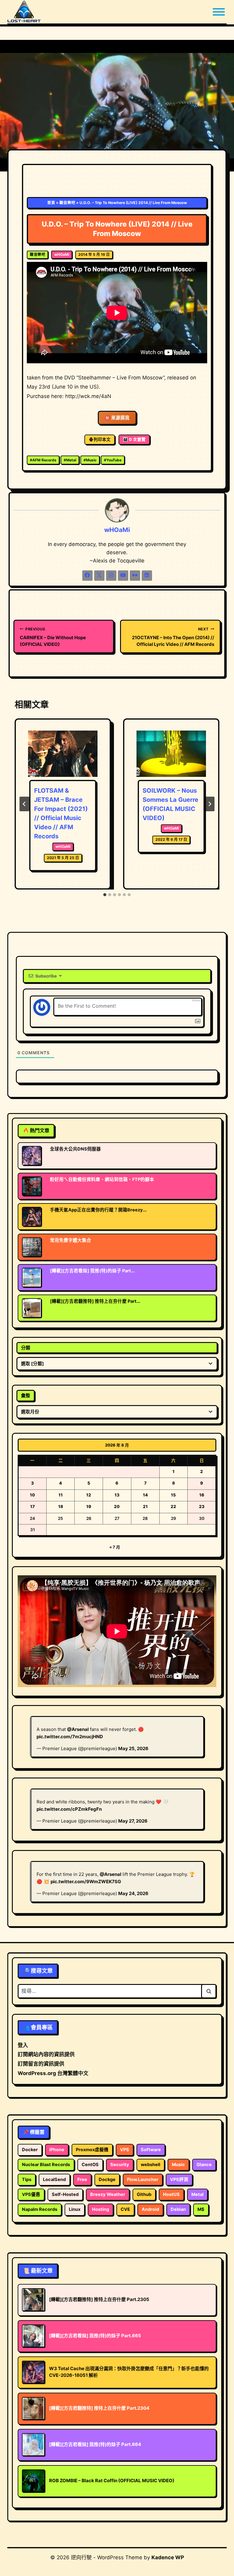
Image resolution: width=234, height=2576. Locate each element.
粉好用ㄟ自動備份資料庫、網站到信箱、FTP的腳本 (102, 1179)
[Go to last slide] (24, 804)
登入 (23, 2045)
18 (61, 1506)
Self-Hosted (65, 2194)
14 (145, 1495)
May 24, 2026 (133, 1893)
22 (173, 1506)
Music (90, 460)
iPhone (57, 2150)
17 (32, 1506)
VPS (125, 2150)
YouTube (113, 460)
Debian (178, 2209)
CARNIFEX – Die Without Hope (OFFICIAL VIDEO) (53, 637)
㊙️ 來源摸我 (117, 418)
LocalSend (54, 2180)
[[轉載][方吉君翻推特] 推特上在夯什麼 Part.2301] (34, 1308)
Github (144, 2194)
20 (117, 1506)
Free (82, 2180)
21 (145, 1506)
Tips (27, 2180)
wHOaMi (62, 254)
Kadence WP (168, 2557)
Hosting (101, 2209)
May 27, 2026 (133, 1821)
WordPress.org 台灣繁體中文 (53, 2073)
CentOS (90, 2165)
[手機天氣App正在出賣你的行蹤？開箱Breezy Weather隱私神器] (34, 1217)
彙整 (26, 1395)
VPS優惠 (31, 2194)
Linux (75, 2209)
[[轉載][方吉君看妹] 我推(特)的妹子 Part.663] (34, 1277)
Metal (70, 460)
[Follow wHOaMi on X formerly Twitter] (99, 576)
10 (32, 1495)
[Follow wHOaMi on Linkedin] (147, 576)
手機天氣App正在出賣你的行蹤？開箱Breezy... (98, 1210)
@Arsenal (78, 1729)
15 (173, 1495)
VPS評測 (179, 2180)
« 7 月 (115, 1547)
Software (151, 2150)
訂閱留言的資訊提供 (41, 2064)
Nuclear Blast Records (46, 2165)
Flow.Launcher (143, 2180)
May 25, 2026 (133, 1748)
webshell (151, 2165)
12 (89, 1495)
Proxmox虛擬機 (92, 2150)
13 (117, 1495)
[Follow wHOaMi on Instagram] (111, 576)
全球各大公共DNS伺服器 (75, 1149)
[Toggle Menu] (219, 12)
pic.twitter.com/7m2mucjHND (70, 1737)
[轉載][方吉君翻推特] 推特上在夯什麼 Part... (95, 1301)
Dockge (107, 2180)
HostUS (171, 2194)
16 (202, 1495)
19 (89, 1506)
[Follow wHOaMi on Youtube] (123, 576)
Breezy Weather (108, 2194)
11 (61, 1495)
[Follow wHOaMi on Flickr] (135, 576)
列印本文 (102, 439)
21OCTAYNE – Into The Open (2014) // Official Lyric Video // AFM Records (173, 637)
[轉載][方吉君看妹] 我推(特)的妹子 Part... (92, 1271)
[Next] (210, 804)
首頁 (51, 203)
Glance (204, 2165)
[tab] (105, 895)
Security (120, 2165)
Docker (30, 2150)
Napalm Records (40, 2209)
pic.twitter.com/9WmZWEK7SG (86, 1882)
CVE (125, 2209)
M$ (201, 2209)
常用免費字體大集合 (71, 1240)
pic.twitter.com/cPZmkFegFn (69, 1809)
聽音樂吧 (67, 203)
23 (202, 1506)
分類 (26, 1348)
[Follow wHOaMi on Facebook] (87, 576)
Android (150, 2209)
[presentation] (63, 754)
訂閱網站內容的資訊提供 (46, 2054)
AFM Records (43, 460)
